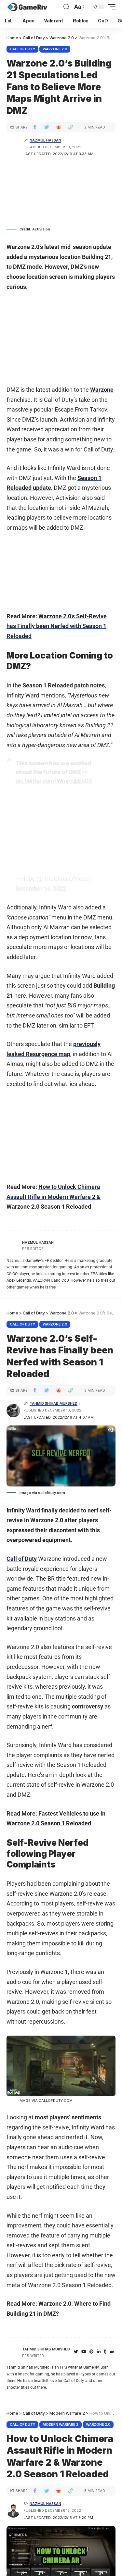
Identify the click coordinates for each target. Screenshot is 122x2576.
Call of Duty (22, 49)
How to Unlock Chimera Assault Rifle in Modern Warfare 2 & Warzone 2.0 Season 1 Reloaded (54, 1197)
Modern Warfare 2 (61, 2424)
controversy (88, 1706)
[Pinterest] (92, 2352)
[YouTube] (84, 2352)
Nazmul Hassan (45, 140)
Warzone (102, 390)
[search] (66, 7)
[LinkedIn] (99, 2352)
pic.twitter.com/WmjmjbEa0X (54, 781)
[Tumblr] (105, 2352)
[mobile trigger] (110, 7)
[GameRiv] (27, 7)
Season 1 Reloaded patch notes (64, 685)
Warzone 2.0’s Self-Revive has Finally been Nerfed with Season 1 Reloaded (57, 626)
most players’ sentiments (68, 2117)
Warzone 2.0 (55, 49)
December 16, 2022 (41, 888)
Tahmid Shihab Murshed (54, 1403)
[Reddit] (112, 2352)
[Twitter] (76, 2352)
